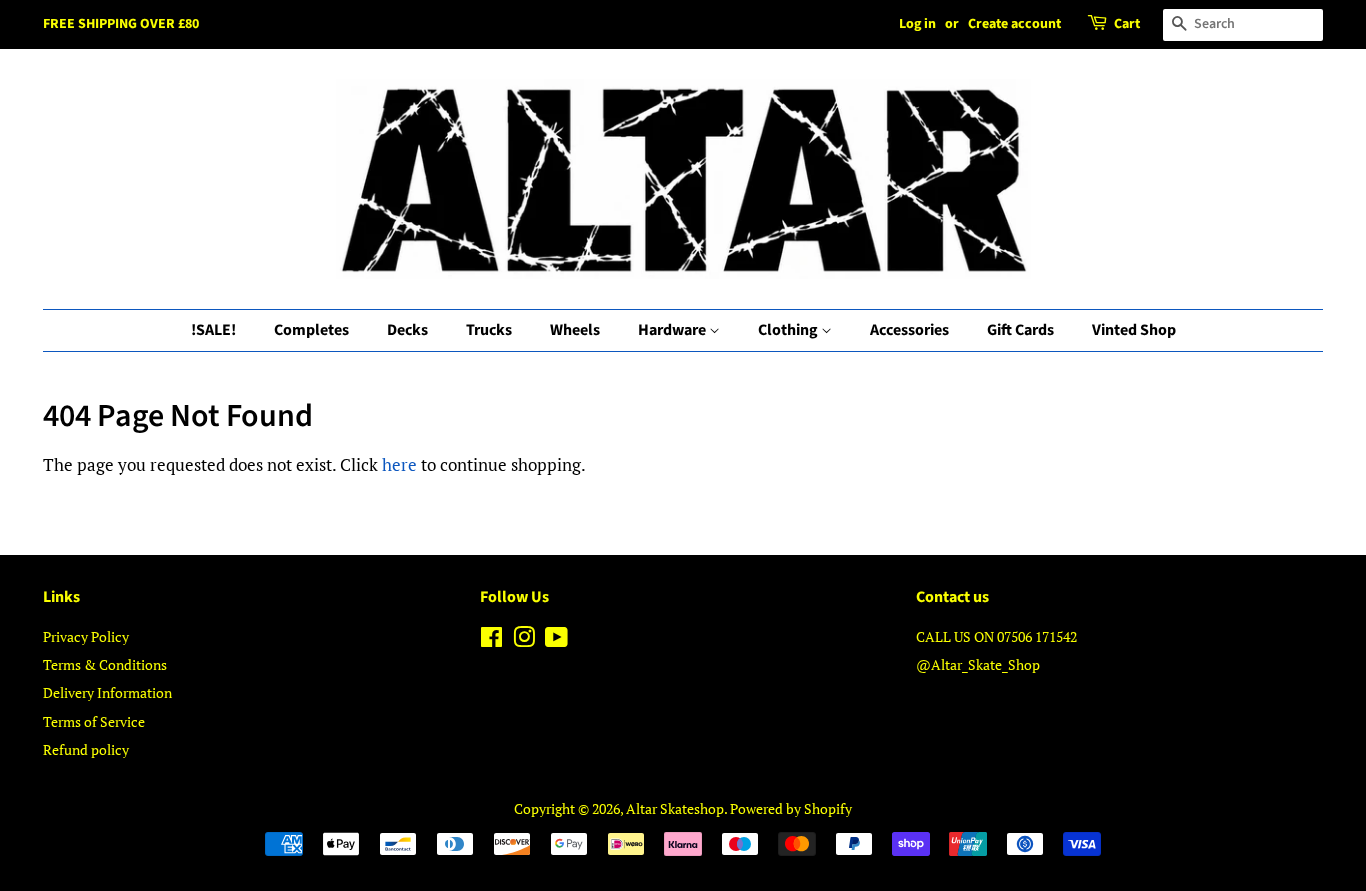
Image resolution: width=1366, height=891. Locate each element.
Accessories (909, 330)
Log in (917, 24)
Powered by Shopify (791, 808)
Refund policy (86, 749)
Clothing (789, 330)
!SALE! (213, 330)
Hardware (673, 330)
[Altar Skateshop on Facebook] (491, 640)
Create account (1014, 24)
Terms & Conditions (105, 664)
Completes (311, 330)
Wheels (575, 330)
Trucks (489, 330)
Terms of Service (94, 721)
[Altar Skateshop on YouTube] (556, 640)
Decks (407, 330)
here (399, 464)
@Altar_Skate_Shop (978, 664)
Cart (1127, 24)
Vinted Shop (1134, 330)
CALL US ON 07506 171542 (996, 636)
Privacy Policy (86, 636)
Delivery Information (107, 692)
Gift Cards (1020, 330)
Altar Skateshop (675, 808)
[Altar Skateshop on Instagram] (524, 640)
